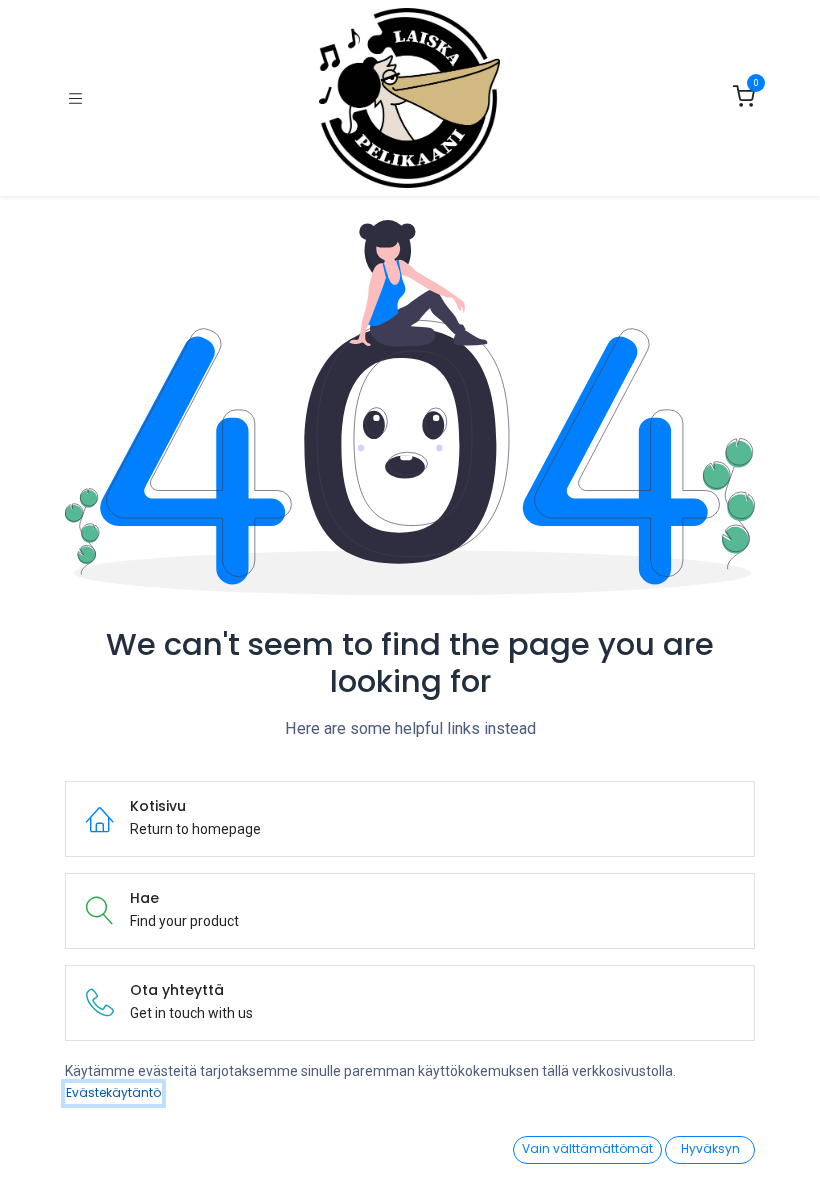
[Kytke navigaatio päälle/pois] (75, 98)
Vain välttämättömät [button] (587, 1148)
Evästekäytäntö (113, 1092)
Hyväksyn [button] (710, 1148)
